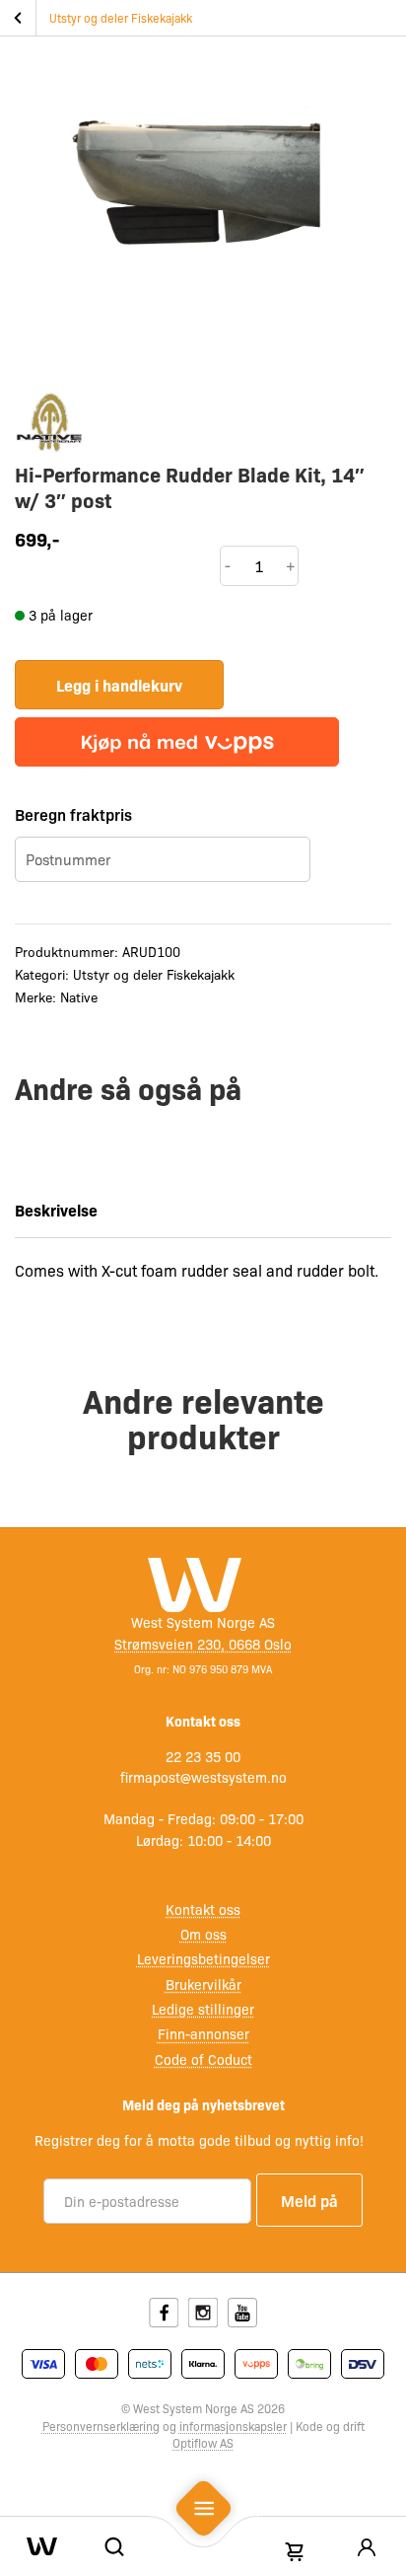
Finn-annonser (203, 2033)
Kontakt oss (203, 1909)
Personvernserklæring (101, 2426)
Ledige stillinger (203, 2009)
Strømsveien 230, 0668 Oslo (203, 1644)
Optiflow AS (203, 2443)
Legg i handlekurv (119, 685)
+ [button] (291, 565)
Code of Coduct (203, 2059)
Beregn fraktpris (73, 814)
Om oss (203, 1934)
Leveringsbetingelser (203, 1958)
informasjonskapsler (233, 2426)
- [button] (228, 565)
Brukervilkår (203, 1984)
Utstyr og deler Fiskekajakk (121, 18)
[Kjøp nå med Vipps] (177, 742)
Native (79, 996)
